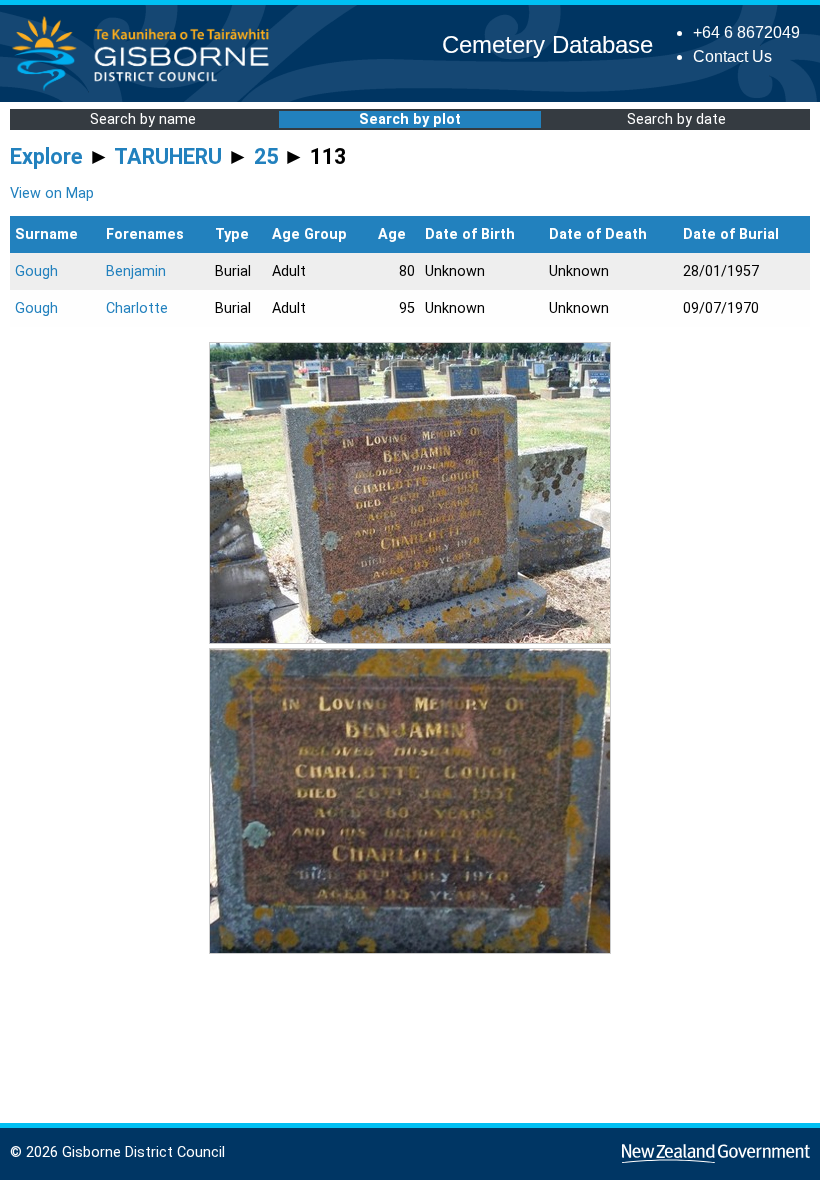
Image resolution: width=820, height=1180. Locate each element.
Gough (36, 271)
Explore (46, 156)
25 (266, 156)
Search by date (676, 119)
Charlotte (137, 308)
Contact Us (732, 56)
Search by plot (410, 119)
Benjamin (136, 271)
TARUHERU (168, 156)
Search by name (143, 119)
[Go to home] (146, 89)
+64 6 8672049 (746, 32)
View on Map (52, 193)
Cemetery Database (547, 44)
